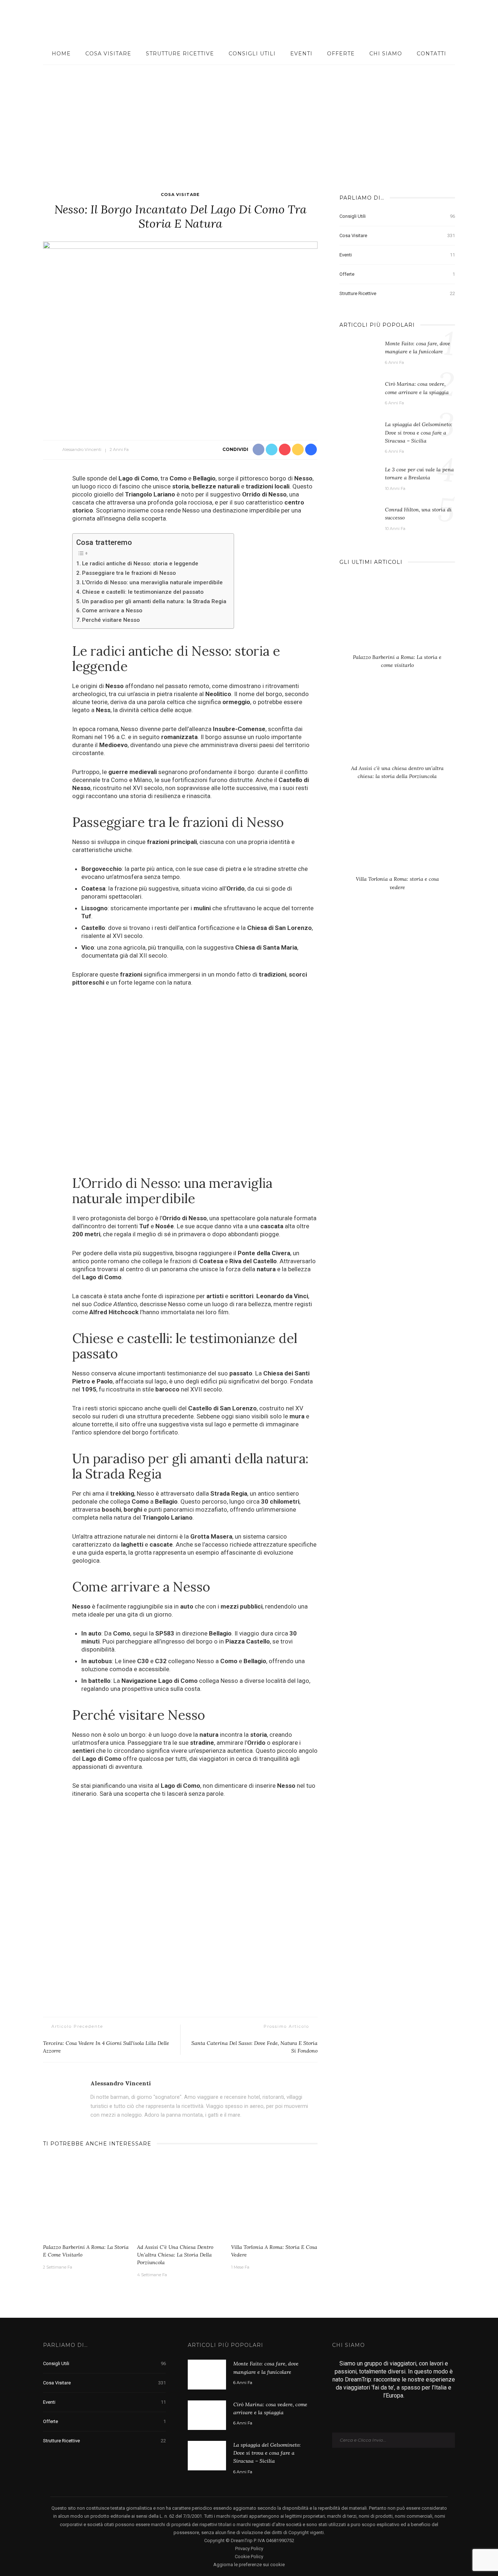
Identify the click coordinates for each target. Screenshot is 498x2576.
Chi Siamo (386, 54)
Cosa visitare (108, 54)
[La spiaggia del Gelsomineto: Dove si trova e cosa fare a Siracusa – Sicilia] (359, 435)
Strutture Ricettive (180, 54)
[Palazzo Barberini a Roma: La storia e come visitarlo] (86, 2198)
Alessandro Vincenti (82, 449)
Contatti (431, 54)
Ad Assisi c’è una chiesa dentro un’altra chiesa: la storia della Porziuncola (175, 2255)
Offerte (341, 54)
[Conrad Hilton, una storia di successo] (359, 516)
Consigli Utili (252, 54)
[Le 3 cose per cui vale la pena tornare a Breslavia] (359, 478)
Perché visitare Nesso (111, 620)
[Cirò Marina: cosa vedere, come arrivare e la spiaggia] (359, 394)
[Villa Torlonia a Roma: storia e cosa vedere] (275, 2198)
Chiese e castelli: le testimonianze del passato (143, 592)
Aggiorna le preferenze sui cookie (249, 2565)
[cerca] (477, 21)
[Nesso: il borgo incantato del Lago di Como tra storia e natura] (180, 333)
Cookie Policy (249, 2557)
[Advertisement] (249, 119)
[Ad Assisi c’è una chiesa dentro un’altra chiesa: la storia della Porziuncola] (180, 2198)
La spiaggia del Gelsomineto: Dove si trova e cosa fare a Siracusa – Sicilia (419, 433)
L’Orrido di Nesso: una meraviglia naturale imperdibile (152, 582)
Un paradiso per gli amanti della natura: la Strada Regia (154, 601)
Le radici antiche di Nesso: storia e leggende (140, 563)
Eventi (301, 54)
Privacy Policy (249, 2548)
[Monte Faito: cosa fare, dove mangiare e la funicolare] (359, 354)
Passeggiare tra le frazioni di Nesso (129, 573)
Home (61, 54)
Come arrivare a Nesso (112, 610)
